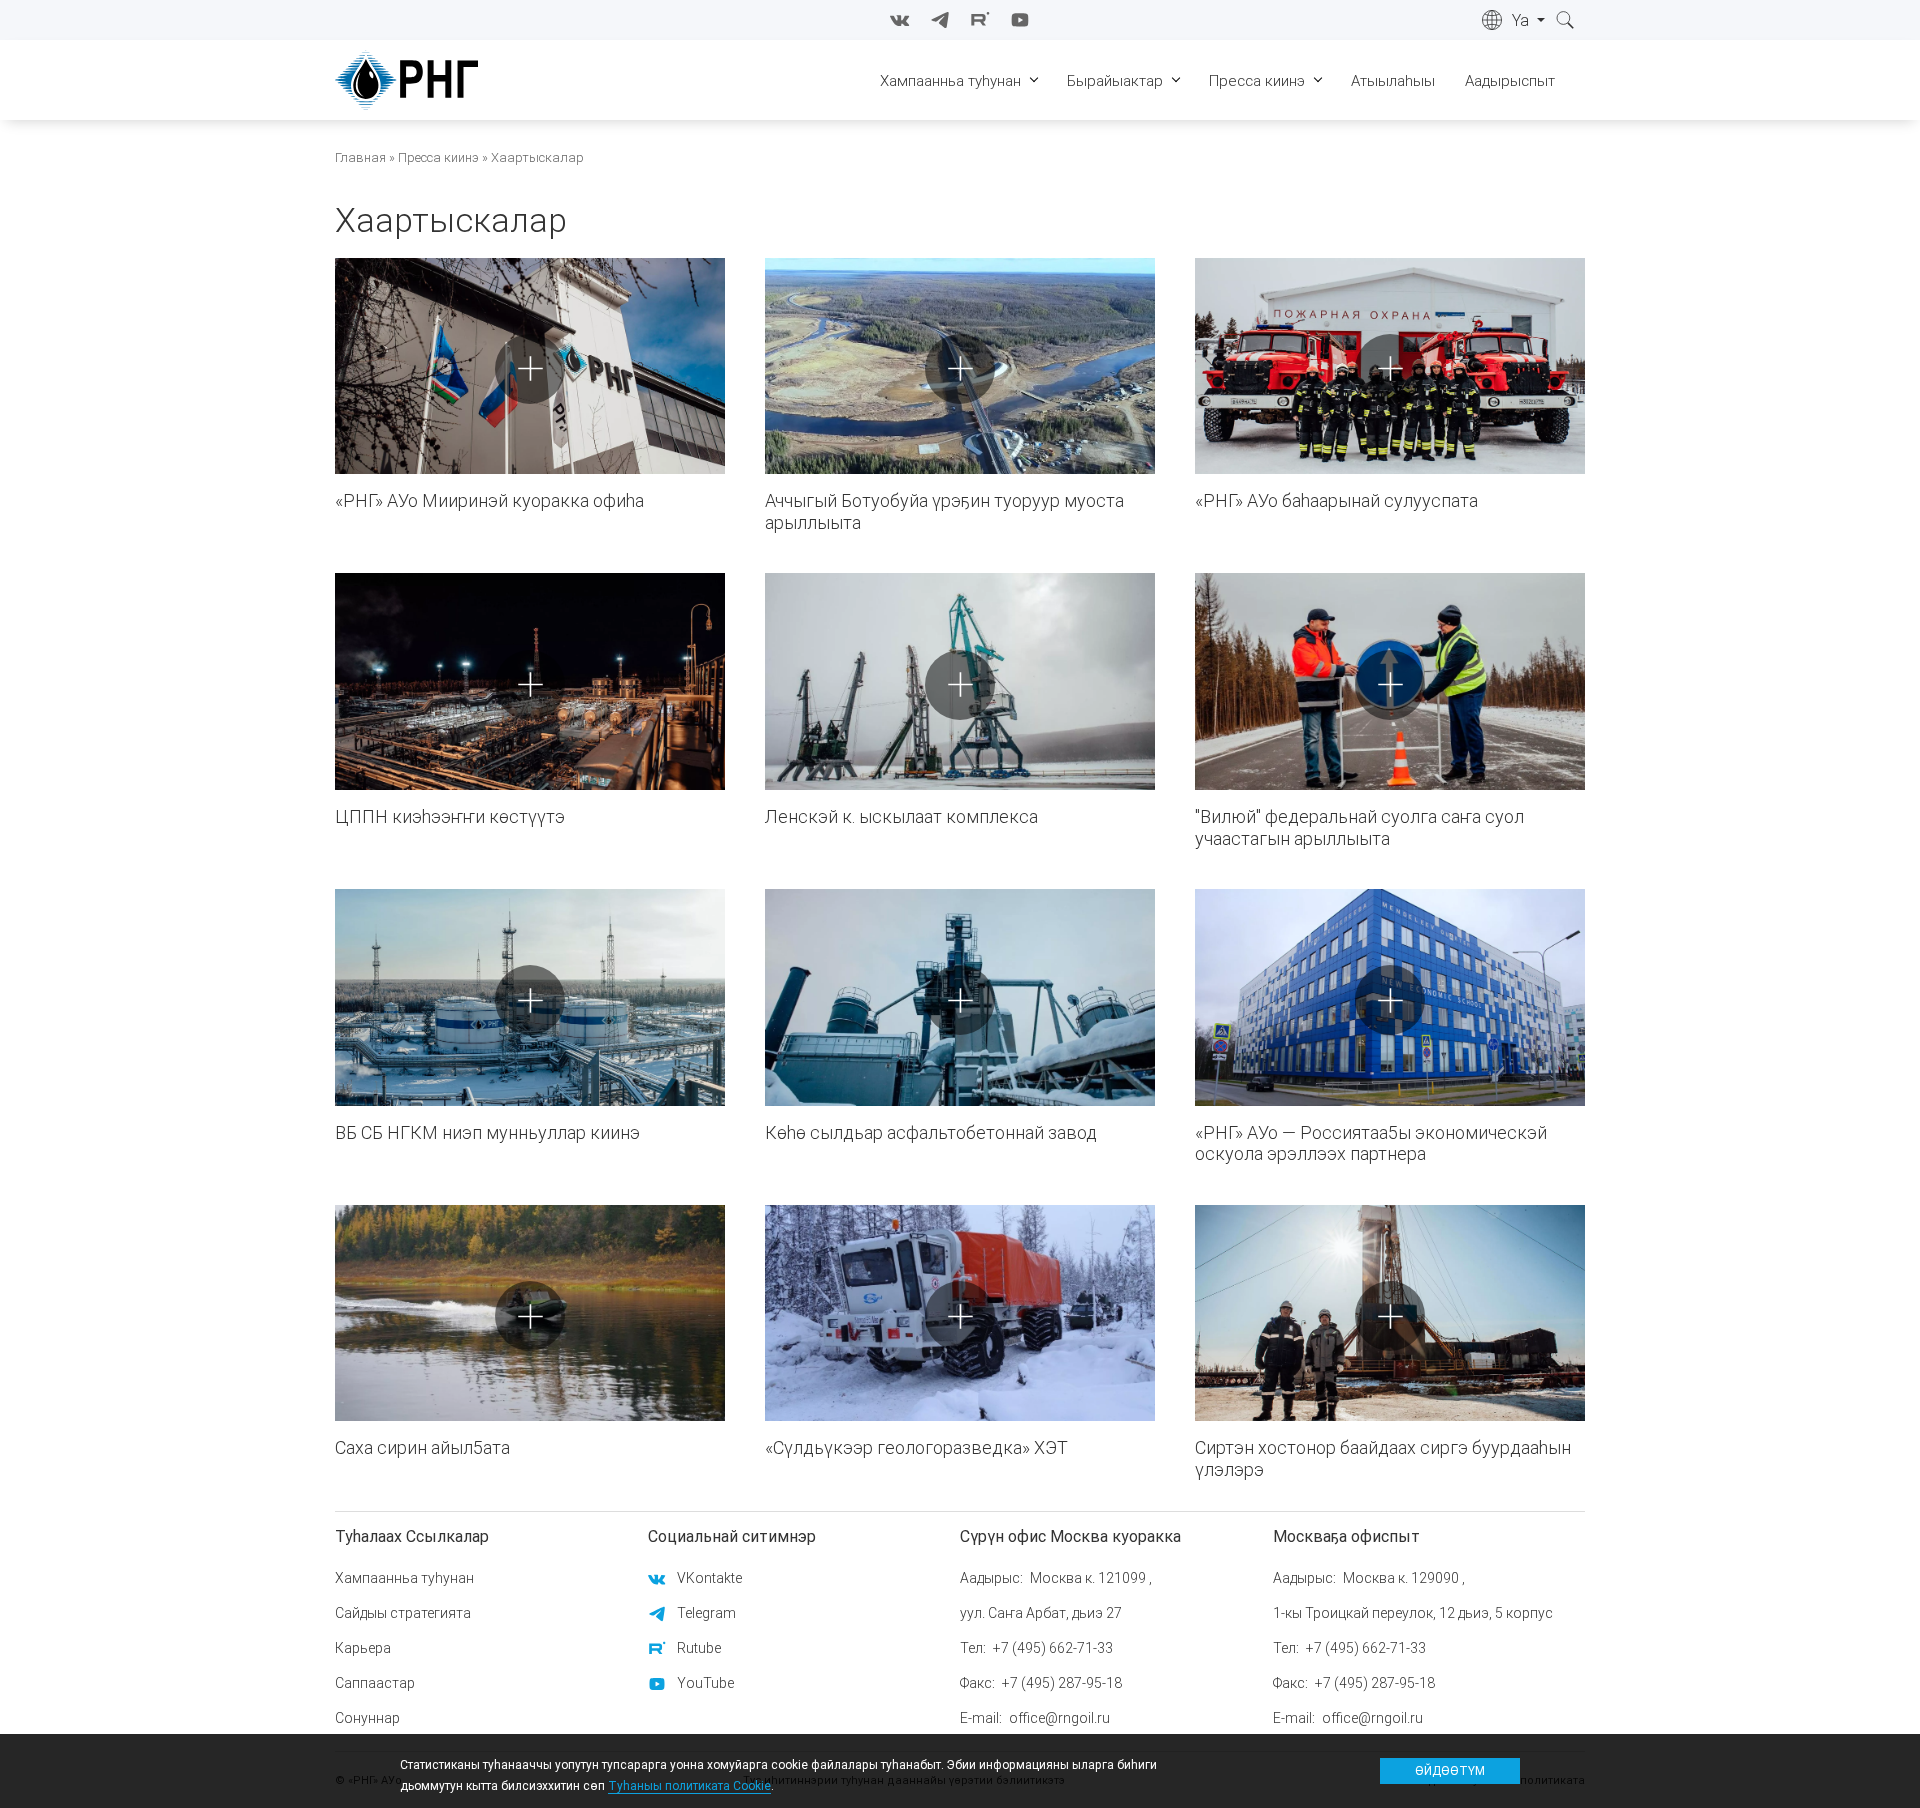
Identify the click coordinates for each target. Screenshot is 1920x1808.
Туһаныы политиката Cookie (689, 1785)
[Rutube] (980, 20)
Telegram (706, 1613)
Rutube (699, 1648)
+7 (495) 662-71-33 (1053, 1648)
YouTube (705, 1683)
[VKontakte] (900, 20)
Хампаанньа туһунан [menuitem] (950, 80)
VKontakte (709, 1578)
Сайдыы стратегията (403, 1613)
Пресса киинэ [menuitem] (1257, 80)
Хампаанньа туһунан (404, 1578)
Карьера (363, 1648)
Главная (360, 157)
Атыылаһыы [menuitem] (1393, 80)
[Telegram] (940, 20)
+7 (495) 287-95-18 (1062, 1683)
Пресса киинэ (438, 157)
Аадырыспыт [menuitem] (1510, 80)
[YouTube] (1020, 20)
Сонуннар (367, 1718)
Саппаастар (375, 1683)
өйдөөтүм (1450, 1770)
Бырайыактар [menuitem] (1115, 80)
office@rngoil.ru (1059, 1718)
